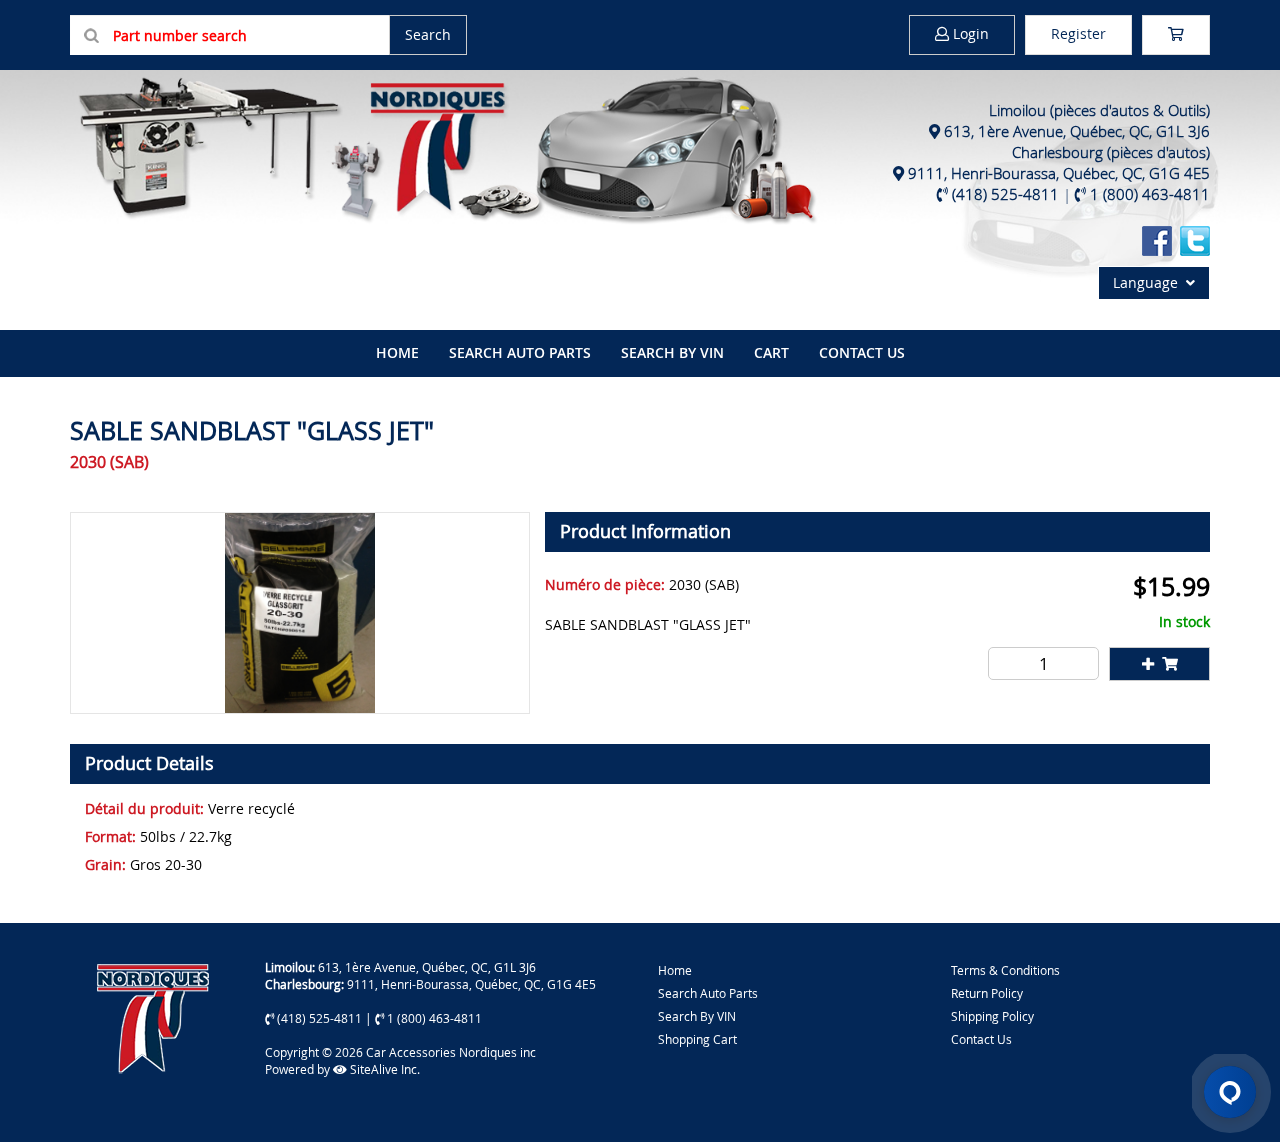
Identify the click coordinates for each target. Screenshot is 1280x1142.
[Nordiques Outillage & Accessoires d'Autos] (445, 147)
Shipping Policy (992, 1016)
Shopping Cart (697, 1039)
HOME (397, 352)
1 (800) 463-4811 (1150, 194)
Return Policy (987, 993)
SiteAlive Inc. (383, 1069)
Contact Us (862, 352)
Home (675, 970)
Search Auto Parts (520, 352)
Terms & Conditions (1005, 970)
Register (1078, 33)
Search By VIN (697, 1016)
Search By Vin (672, 352)
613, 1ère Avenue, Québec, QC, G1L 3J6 (1077, 131)
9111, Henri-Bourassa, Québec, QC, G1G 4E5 (1059, 173)
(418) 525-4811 (1005, 194)
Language (1149, 282)
